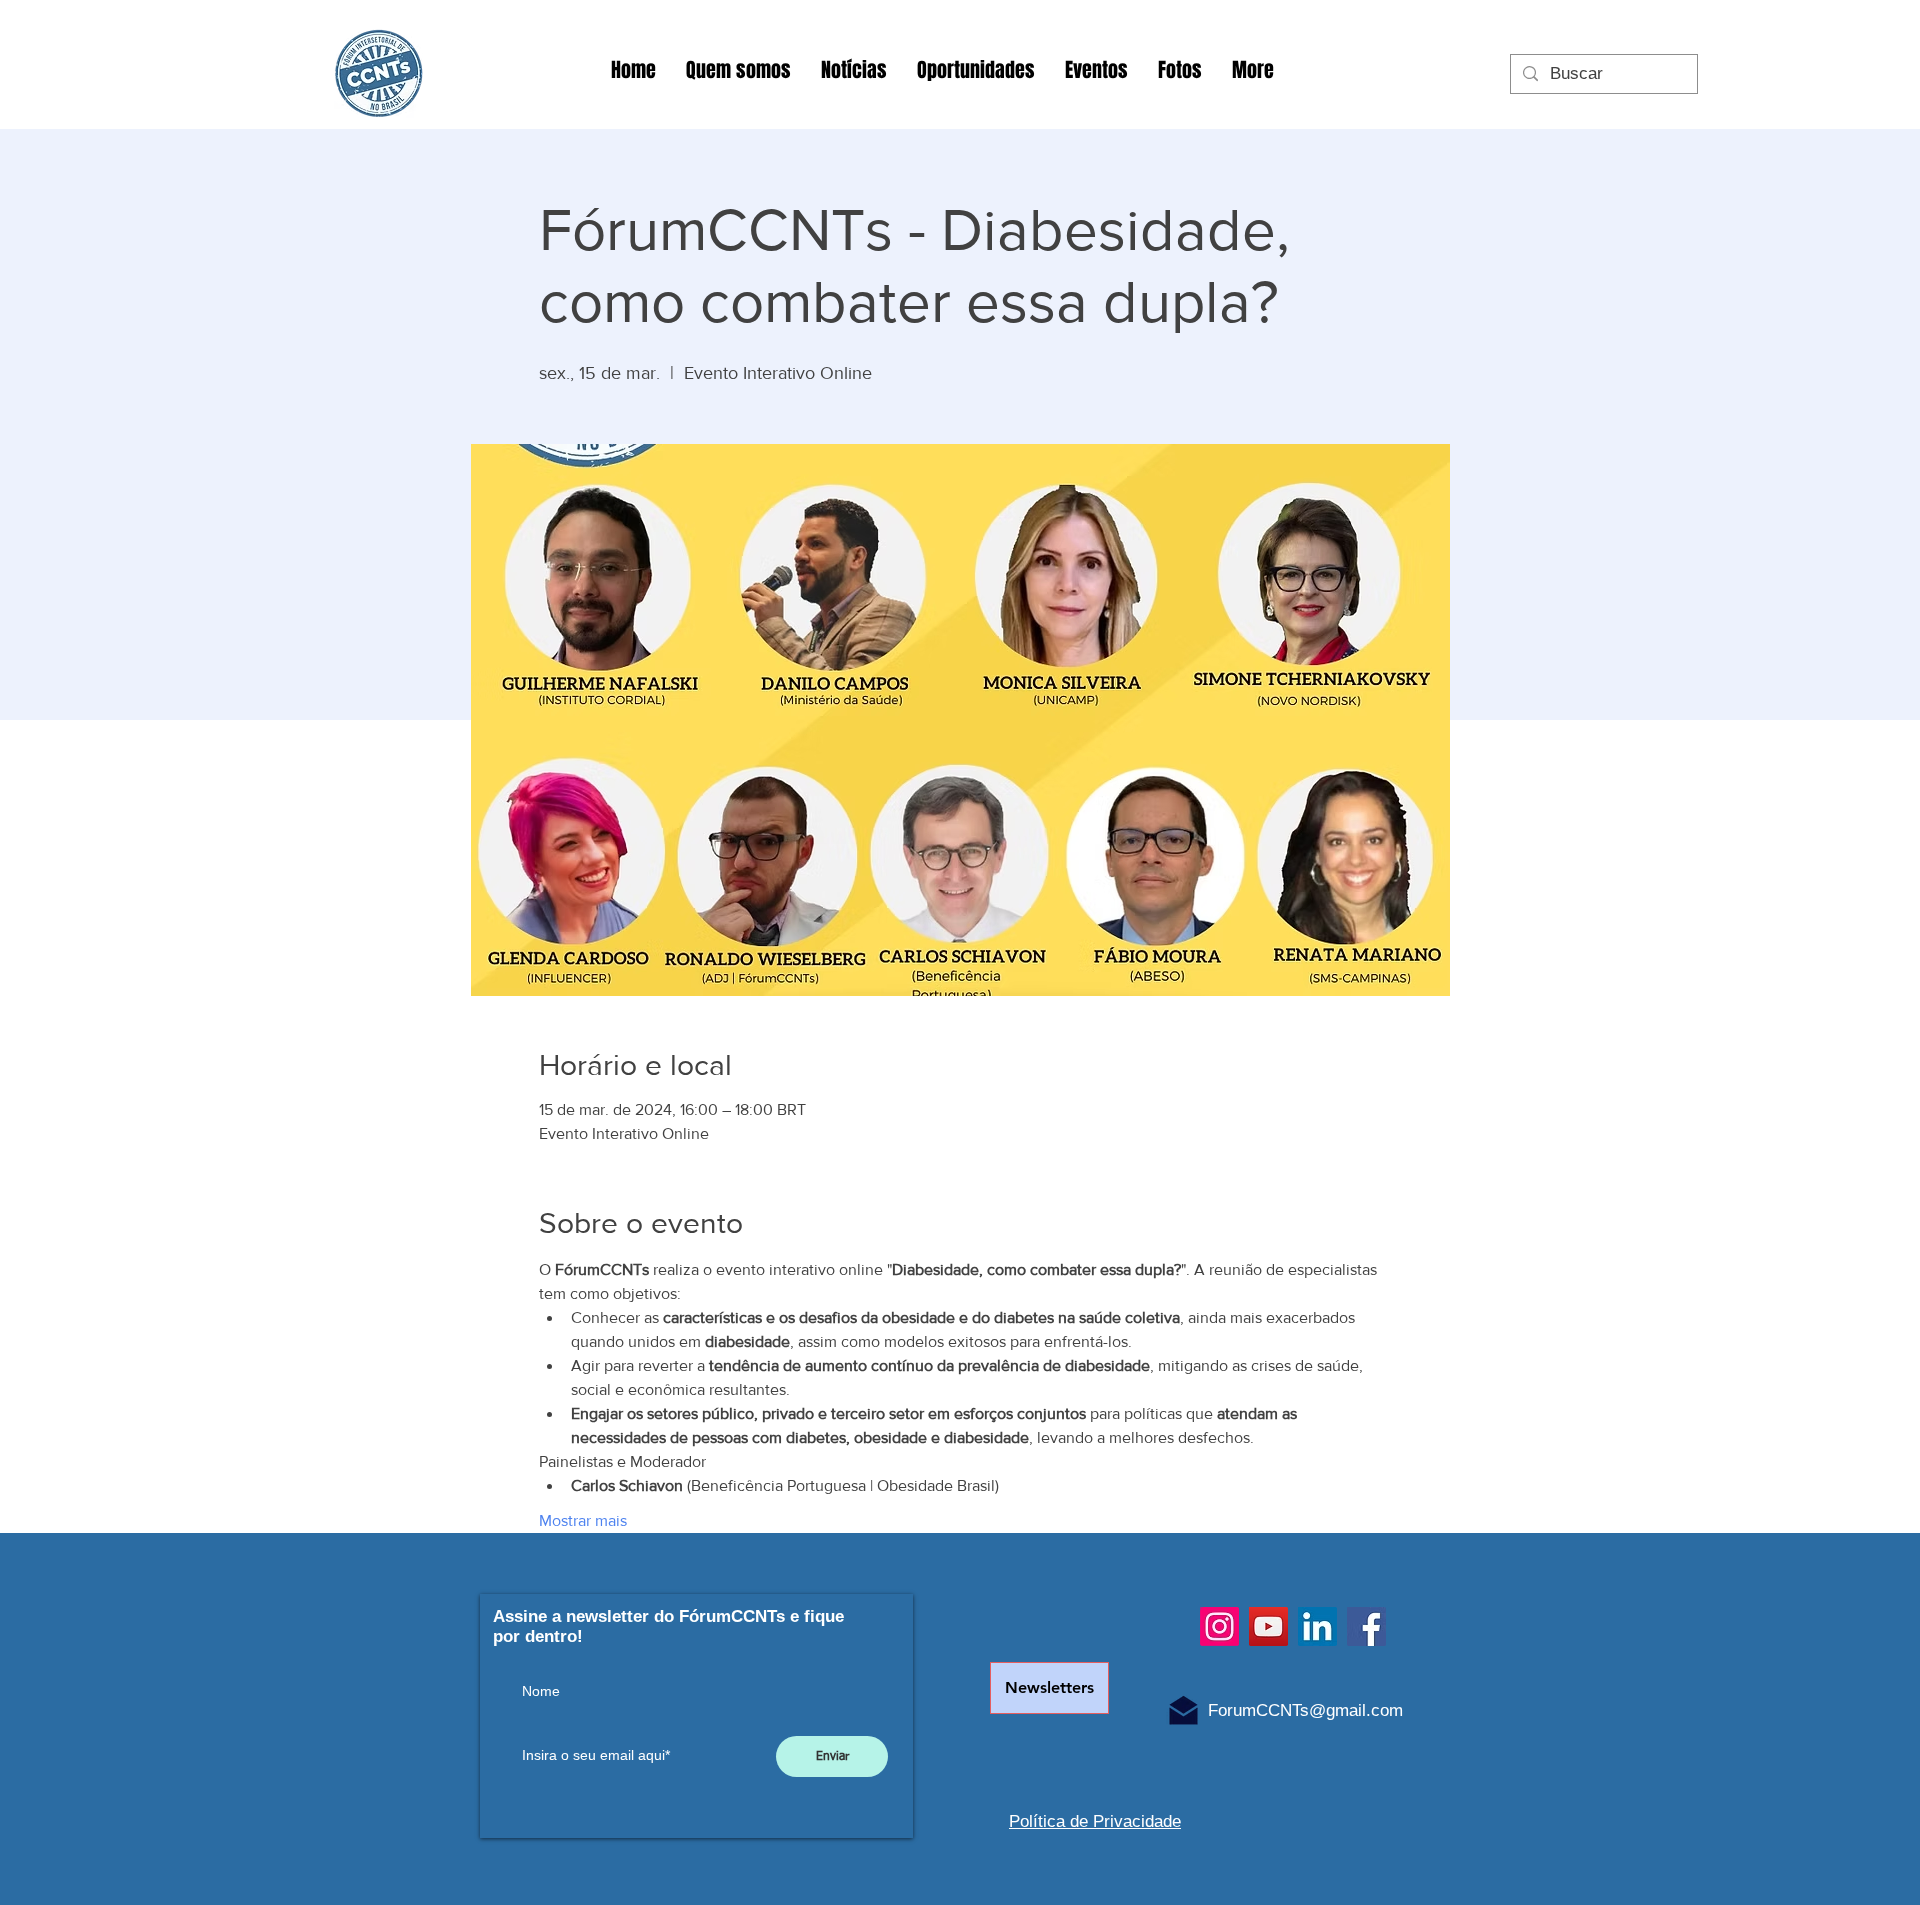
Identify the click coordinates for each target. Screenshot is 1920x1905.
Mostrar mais (583, 1520)
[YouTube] (1268, 1626)
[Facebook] (1366, 1626)
